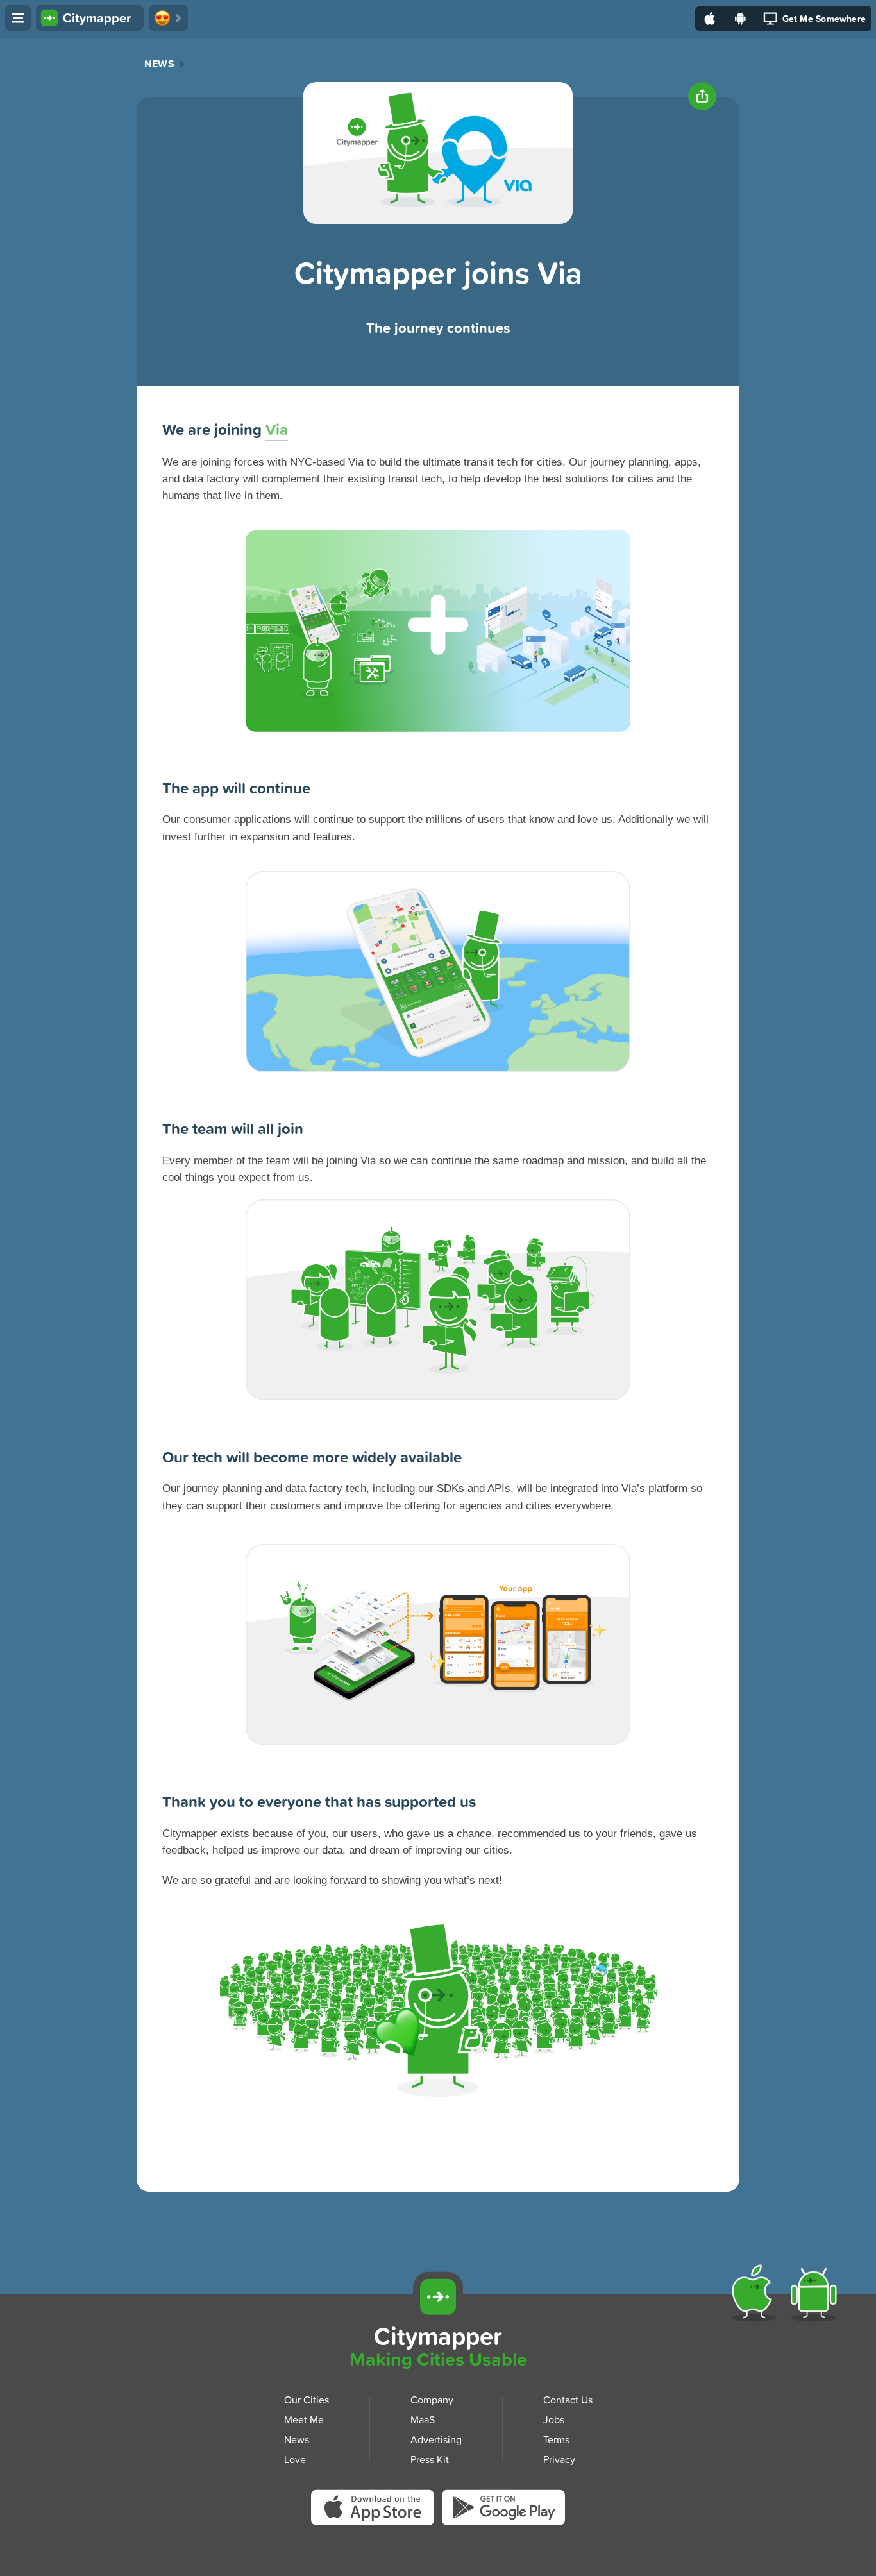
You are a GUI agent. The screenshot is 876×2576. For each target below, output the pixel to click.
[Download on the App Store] (710, 19)
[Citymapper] (438, 2297)
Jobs (554, 2419)
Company (432, 2400)
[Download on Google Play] (740, 19)
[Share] (702, 96)
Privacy (559, 2459)
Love (295, 2459)
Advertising (436, 2439)
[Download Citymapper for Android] (816, 2296)
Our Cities (307, 2400)
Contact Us (568, 2400)
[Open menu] (18, 18)
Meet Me (304, 2419)
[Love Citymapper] (168, 18)
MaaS (423, 2419)
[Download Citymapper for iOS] (756, 2296)
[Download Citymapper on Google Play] (503, 2510)
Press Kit (430, 2459)
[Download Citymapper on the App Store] (376, 2512)
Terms (556, 2439)
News (159, 64)
